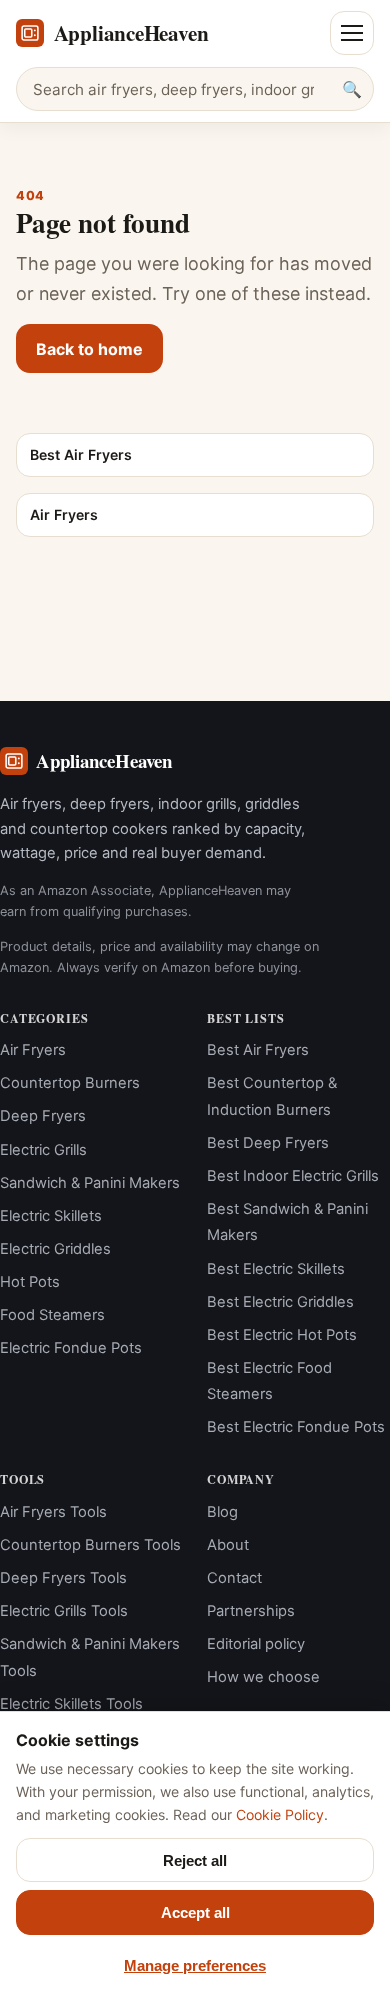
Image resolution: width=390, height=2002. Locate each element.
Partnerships (251, 1611)
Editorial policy (256, 1644)
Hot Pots (30, 1282)
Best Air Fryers (258, 1050)
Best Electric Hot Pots (282, 1335)
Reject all (195, 1860)
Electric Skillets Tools (71, 1704)
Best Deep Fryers (268, 1143)
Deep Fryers (43, 1116)
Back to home (89, 349)
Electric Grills (43, 1150)
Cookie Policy (280, 1814)
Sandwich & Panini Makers (90, 1183)
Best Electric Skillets (276, 1269)
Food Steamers (52, 1315)
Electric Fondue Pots (71, 1348)
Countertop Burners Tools (90, 1545)
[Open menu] (352, 33)
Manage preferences (195, 1965)
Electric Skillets (51, 1216)
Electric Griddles (55, 1249)
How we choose (263, 1677)
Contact (234, 1578)
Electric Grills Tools (64, 1611)
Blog (222, 1512)
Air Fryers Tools (53, 1512)
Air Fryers (33, 1050)
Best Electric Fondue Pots (296, 1427)
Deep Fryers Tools (63, 1578)
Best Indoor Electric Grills (293, 1176)
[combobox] (195, 89)
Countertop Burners (70, 1083)
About (228, 1545)
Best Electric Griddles (280, 1302)
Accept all (195, 1912)
